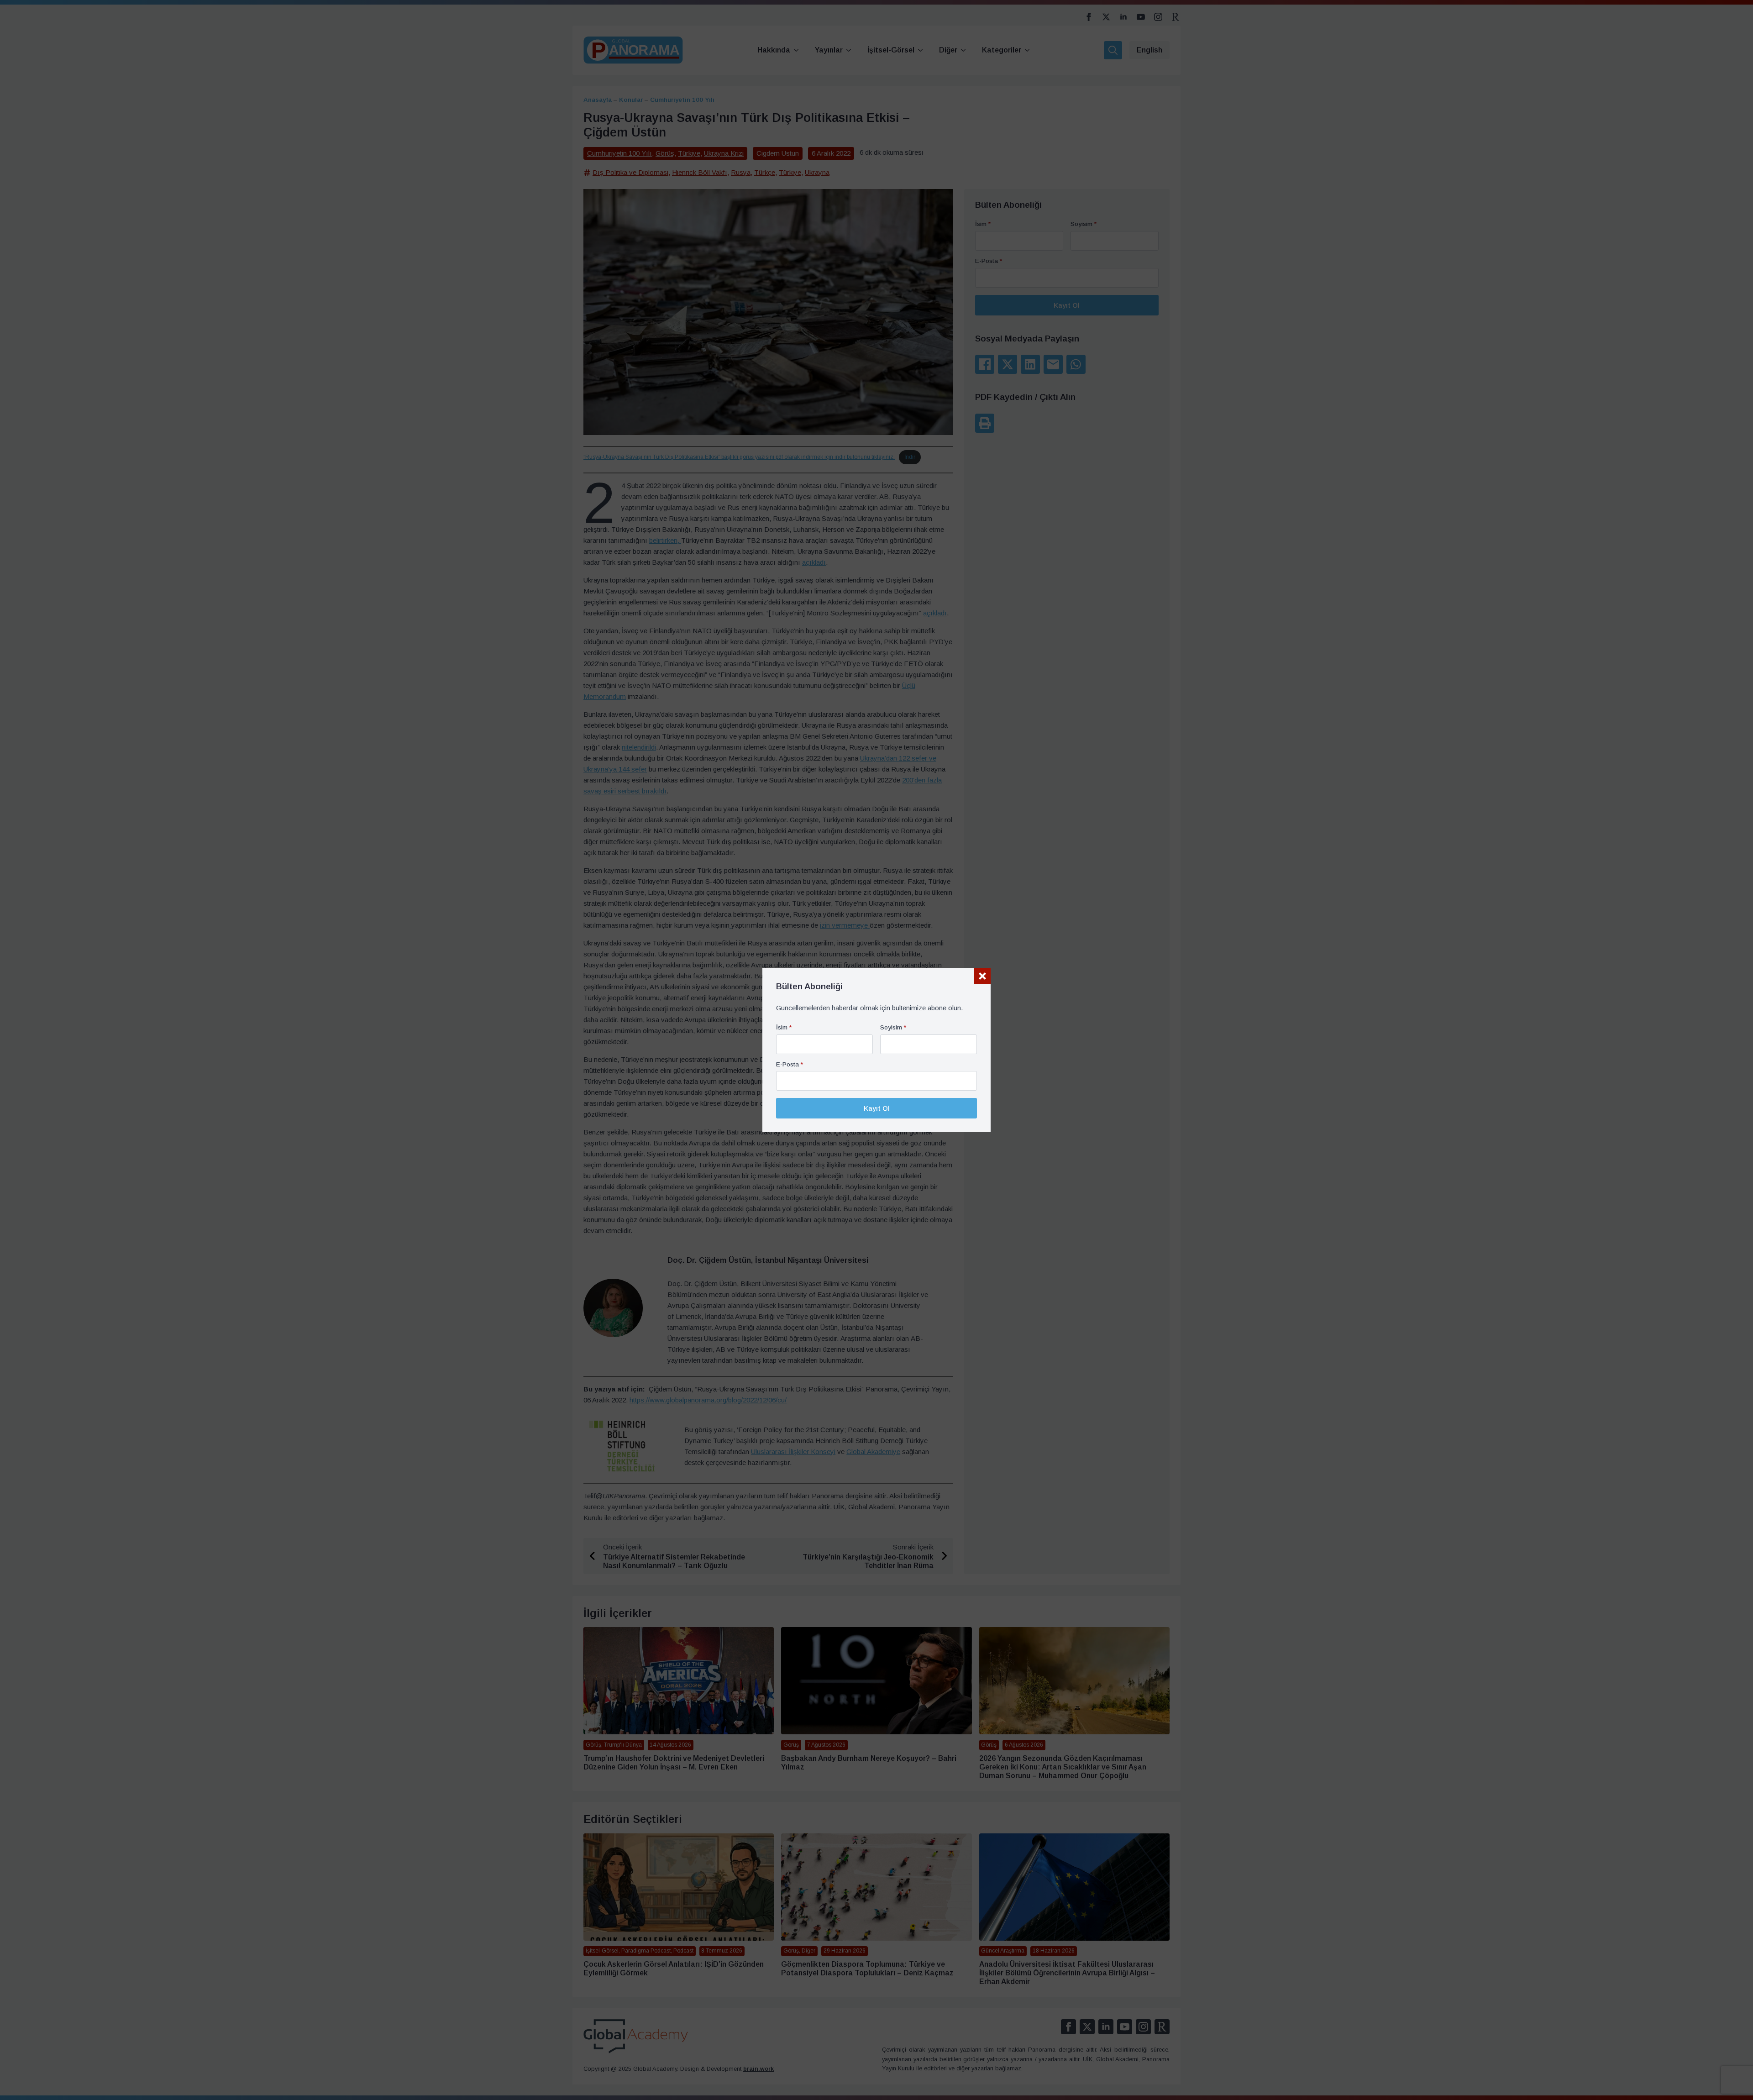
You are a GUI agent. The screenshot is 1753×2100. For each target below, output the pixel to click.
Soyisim (893, 1028)
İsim (784, 1028)
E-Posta (790, 1065)
